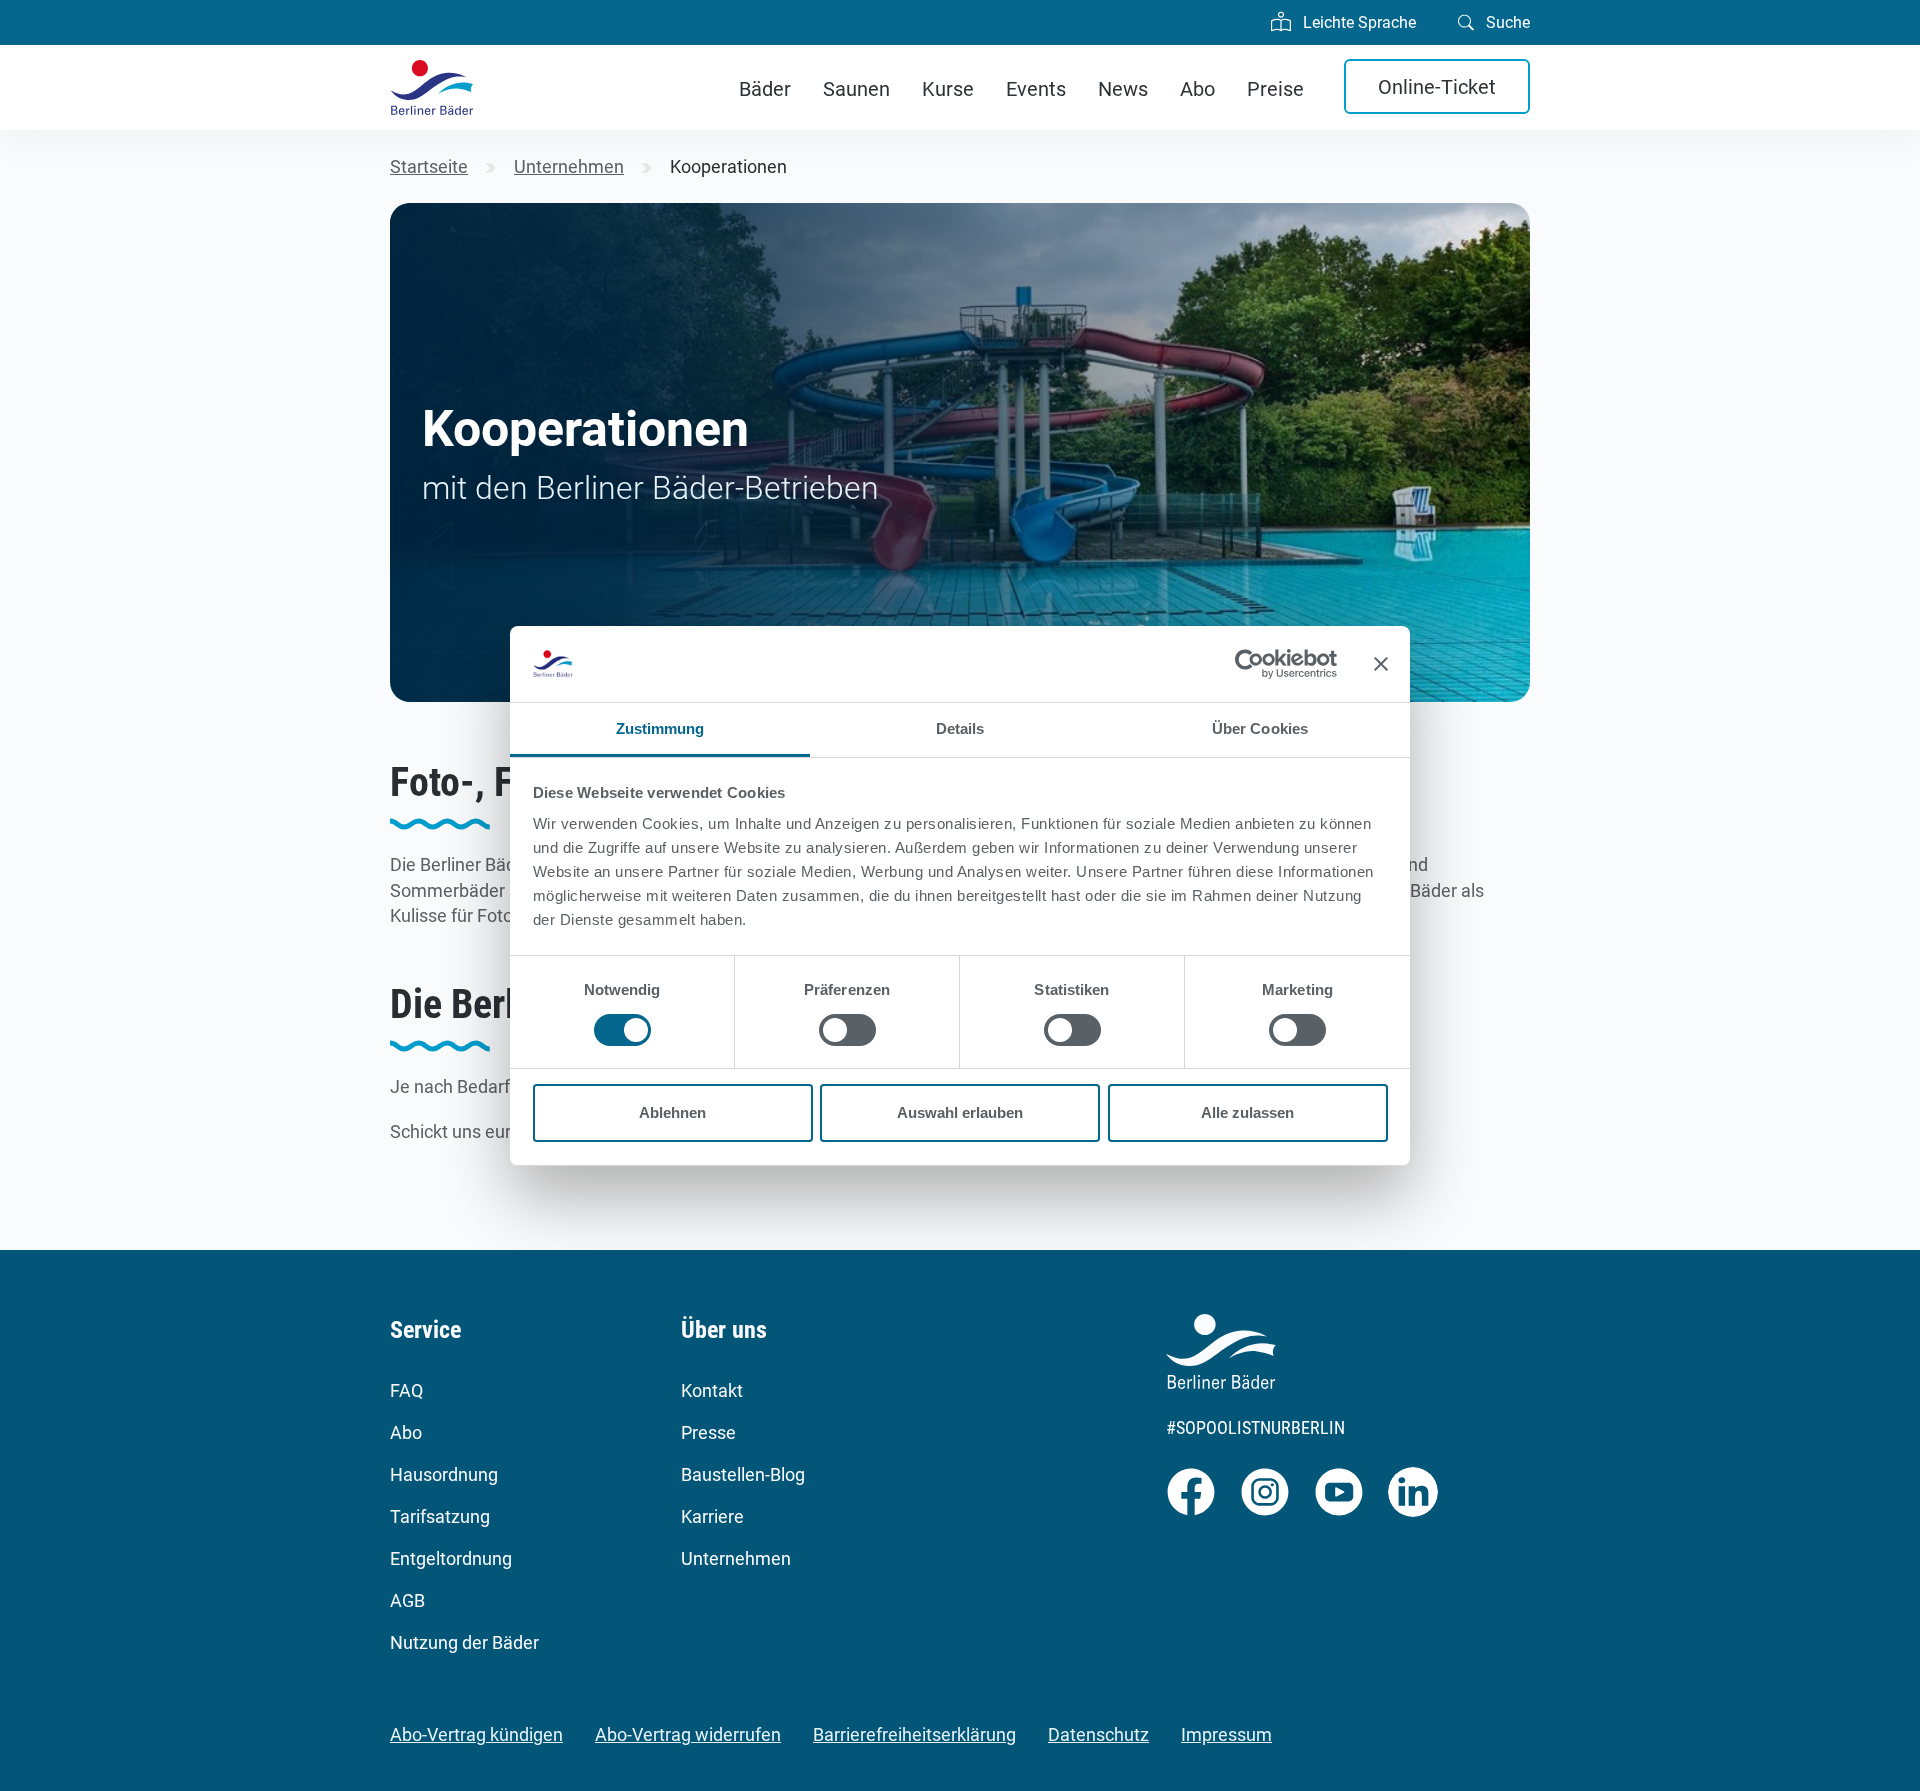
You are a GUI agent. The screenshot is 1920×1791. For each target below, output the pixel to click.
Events (1036, 89)
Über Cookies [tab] (1260, 728)
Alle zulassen (1247, 1112)
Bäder (765, 89)
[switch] (847, 1030)
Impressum (1226, 1734)
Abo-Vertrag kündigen (476, 1734)
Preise (1275, 89)
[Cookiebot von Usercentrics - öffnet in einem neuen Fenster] (1249, 664)
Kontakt (712, 1390)
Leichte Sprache (1357, 22)
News (1123, 89)
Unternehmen (736, 1558)
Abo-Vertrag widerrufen (688, 1734)
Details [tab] (960, 728)
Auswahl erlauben (960, 1112)
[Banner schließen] (1381, 664)
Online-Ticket (1437, 87)
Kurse (948, 89)
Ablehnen (672, 1112)
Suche (1506, 22)
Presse (708, 1432)
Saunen (856, 89)
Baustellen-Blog (743, 1474)
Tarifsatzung (440, 1516)
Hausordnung (444, 1474)
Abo (1197, 89)
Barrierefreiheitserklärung (914, 1734)
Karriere (712, 1516)
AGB (407, 1600)
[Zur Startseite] (432, 87)
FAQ (406, 1390)
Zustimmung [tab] (660, 728)
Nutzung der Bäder (464, 1642)
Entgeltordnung (451, 1558)
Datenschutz (1098, 1734)
